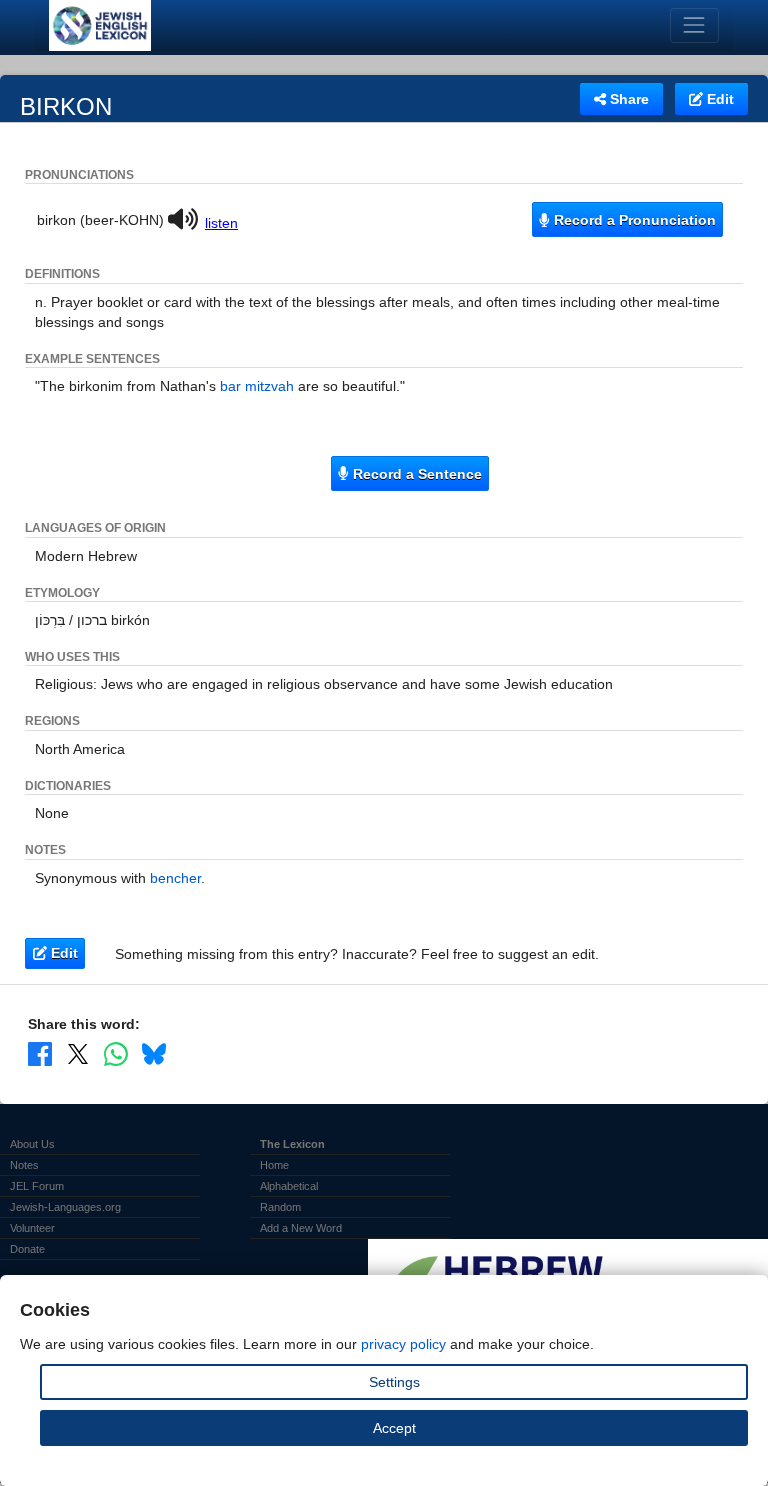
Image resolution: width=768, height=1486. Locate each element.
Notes (24, 1165)
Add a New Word (301, 1228)
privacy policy (403, 1344)
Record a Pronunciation (633, 220)
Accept (394, 1428)
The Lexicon (292, 1144)
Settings (394, 1382)
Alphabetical (289, 1186)
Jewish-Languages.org (65, 1207)
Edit (718, 99)
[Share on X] (78, 1054)
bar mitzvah (257, 386)
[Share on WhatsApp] (116, 1054)
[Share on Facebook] (40, 1054)
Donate (27, 1249)
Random (280, 1207)
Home (274, 1165)
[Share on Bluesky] (154, 1054)
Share (627, 99)
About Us (32, 1144)
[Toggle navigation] (694, 25)
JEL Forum (37, 1186)
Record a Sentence (415, 474)
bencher (175, 878)
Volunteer (32, 1228)
